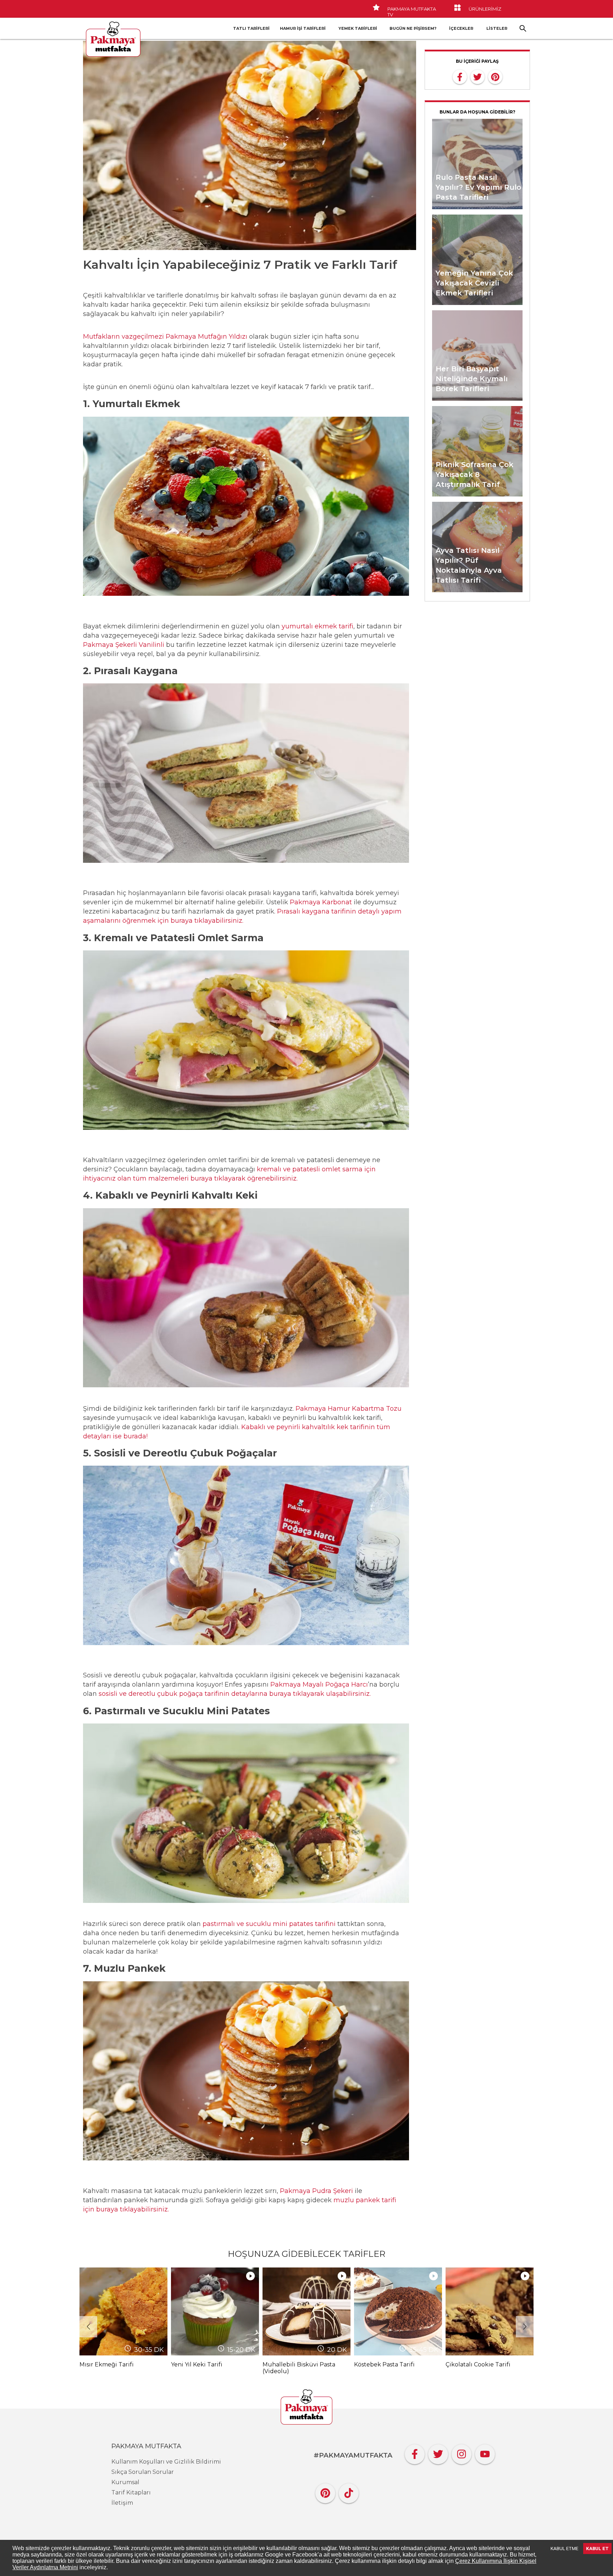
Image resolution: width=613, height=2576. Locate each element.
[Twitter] (438, 2452)
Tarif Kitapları (131, 2492)
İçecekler (461, 28)
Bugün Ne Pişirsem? (413, 28)
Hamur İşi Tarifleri (303, 28)
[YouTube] (485, 2452)
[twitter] (477, 76)
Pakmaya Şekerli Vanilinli (124, 645)
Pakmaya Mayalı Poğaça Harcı (319, 1684)
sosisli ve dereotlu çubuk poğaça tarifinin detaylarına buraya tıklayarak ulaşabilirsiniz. (235, 1694)
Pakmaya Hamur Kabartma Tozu (349, 1409)
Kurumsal (125, 2482)
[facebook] (460, 76)
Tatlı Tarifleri (251, 28)
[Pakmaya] (306, 2408)
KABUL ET (597, 2549)
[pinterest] (495, 76)
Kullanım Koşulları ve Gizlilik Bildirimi (166, 2462)
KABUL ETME (564, 2549)
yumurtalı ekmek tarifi (317, 626)
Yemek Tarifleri (358, 28)
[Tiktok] (349, 2491)
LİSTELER (497, 28)
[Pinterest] (325, 2491)
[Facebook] (415, 2452)
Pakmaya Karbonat (321, 902)
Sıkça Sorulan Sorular (143, 2472)
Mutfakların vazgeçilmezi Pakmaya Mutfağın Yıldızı (165, 337)
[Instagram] (462, 2452)
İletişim (122, 2503)
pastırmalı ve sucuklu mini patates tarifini (269, 1924)
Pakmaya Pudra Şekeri (316, 2191)
